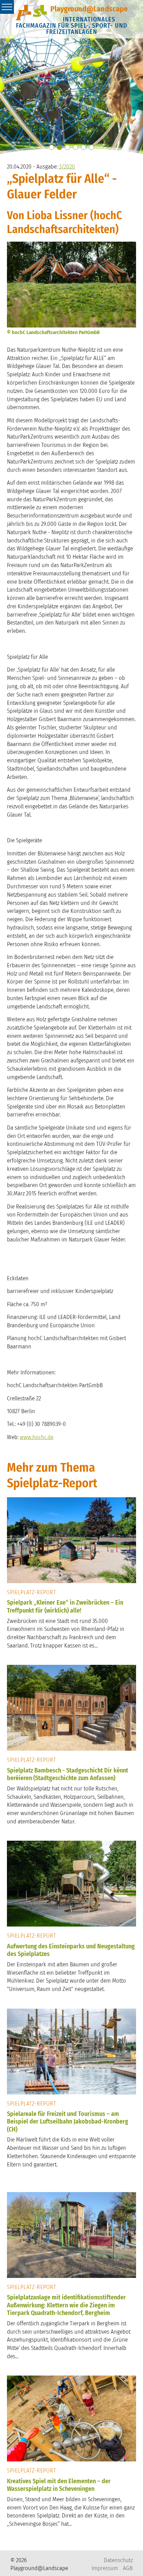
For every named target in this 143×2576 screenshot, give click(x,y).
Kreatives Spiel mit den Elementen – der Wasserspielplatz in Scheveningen (59, 2485)
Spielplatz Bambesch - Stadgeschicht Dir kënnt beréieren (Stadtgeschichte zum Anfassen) (68, 1774)
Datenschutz (118, 2560)
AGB (128, 2568)
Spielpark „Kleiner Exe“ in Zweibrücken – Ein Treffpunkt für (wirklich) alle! (65, 1606)
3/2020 (67, 167)
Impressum (105, 2568)
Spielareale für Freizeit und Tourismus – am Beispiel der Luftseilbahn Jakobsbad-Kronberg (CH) (68, 2122)
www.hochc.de (37, 1437)
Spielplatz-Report (32, 1592)
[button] (52, 147)
